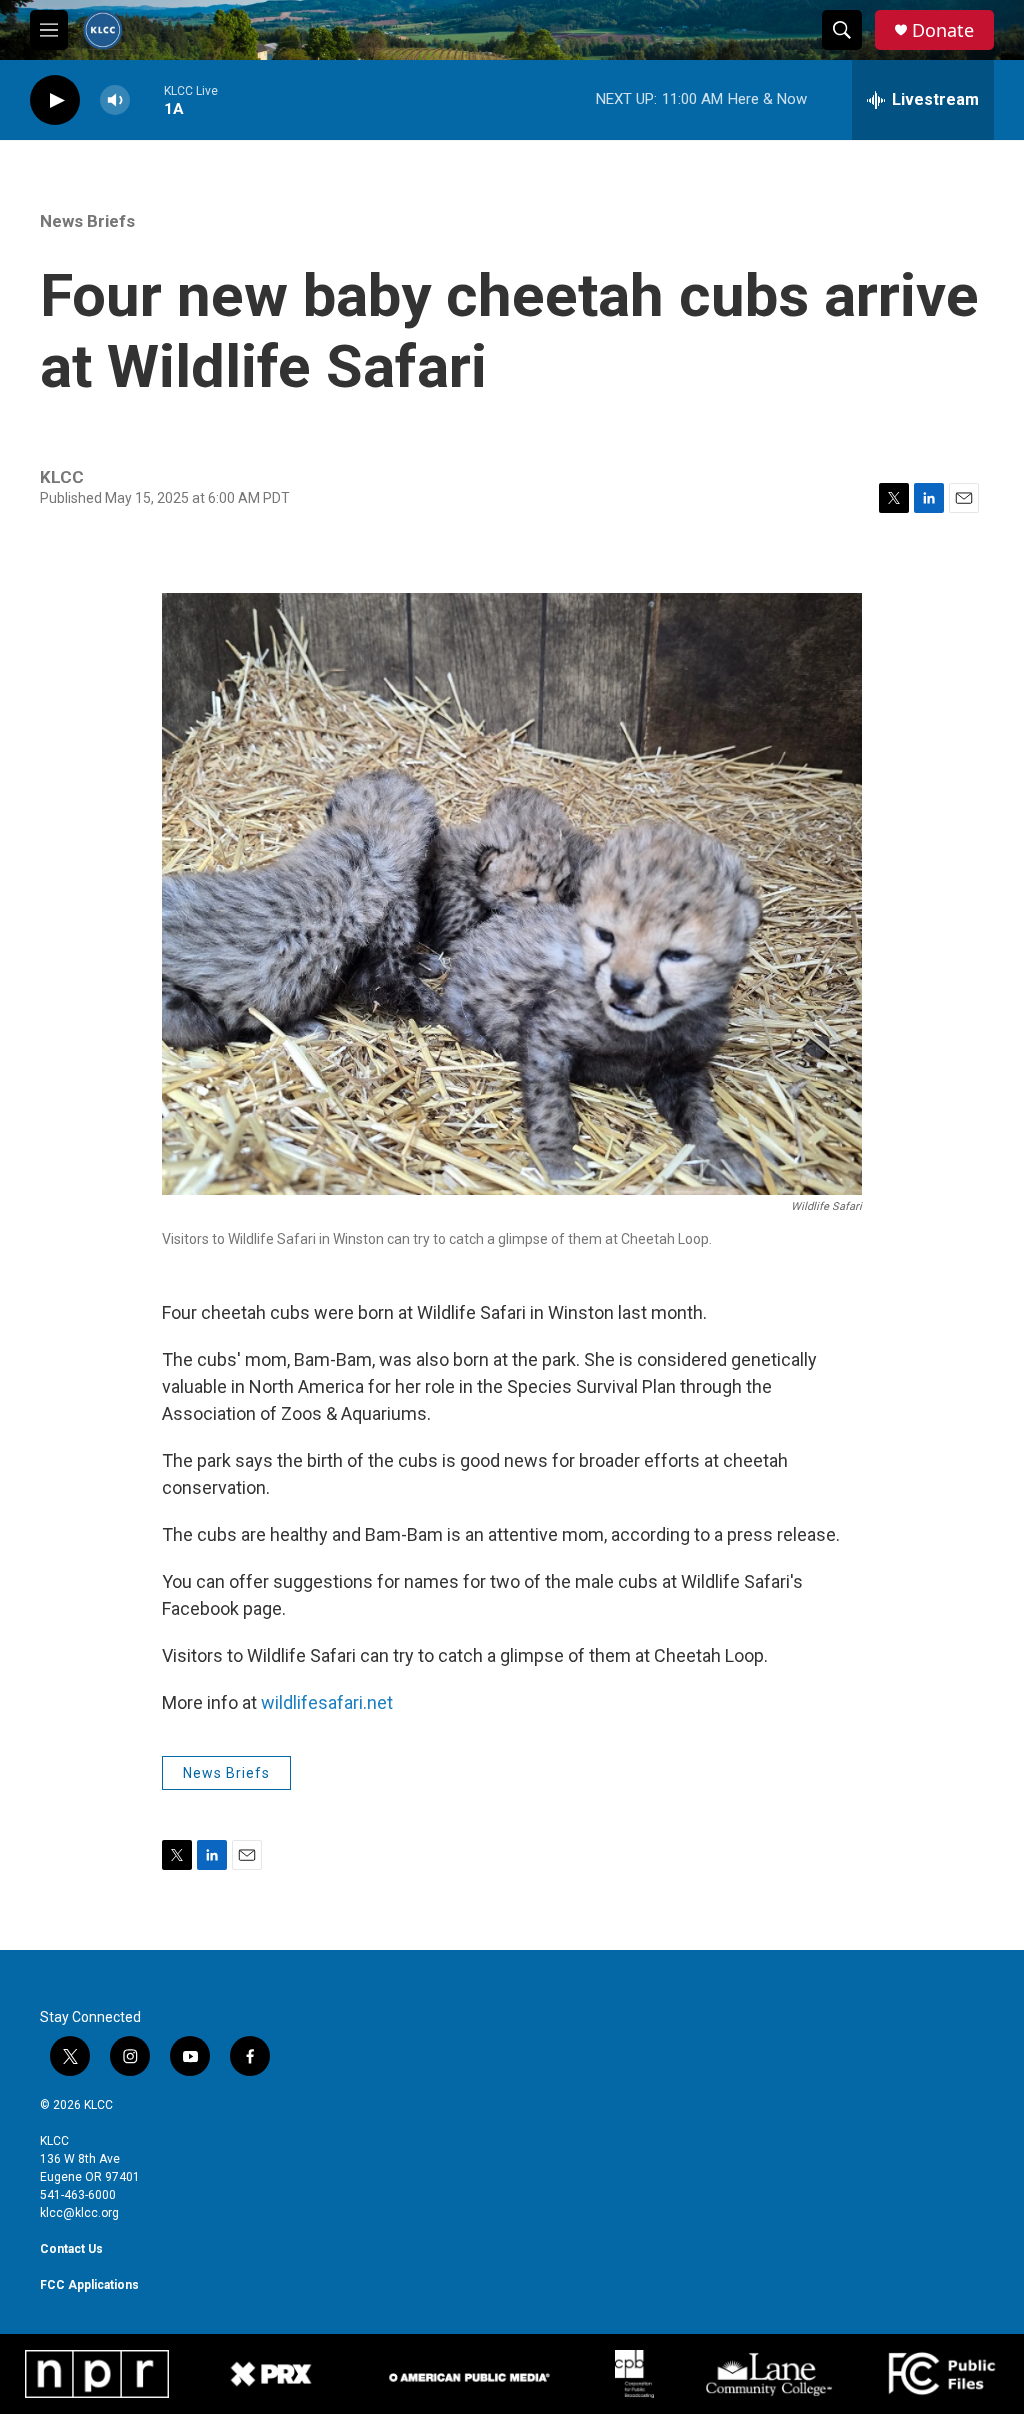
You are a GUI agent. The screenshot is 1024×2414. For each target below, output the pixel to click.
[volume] (115, 100)
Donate (943, 30)
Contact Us (71, 2249)
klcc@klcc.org (79, 2213)
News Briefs (87, 221)
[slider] (147, 99)
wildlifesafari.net (327, 1702)
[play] (55, 100)
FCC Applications (89, 2285)
